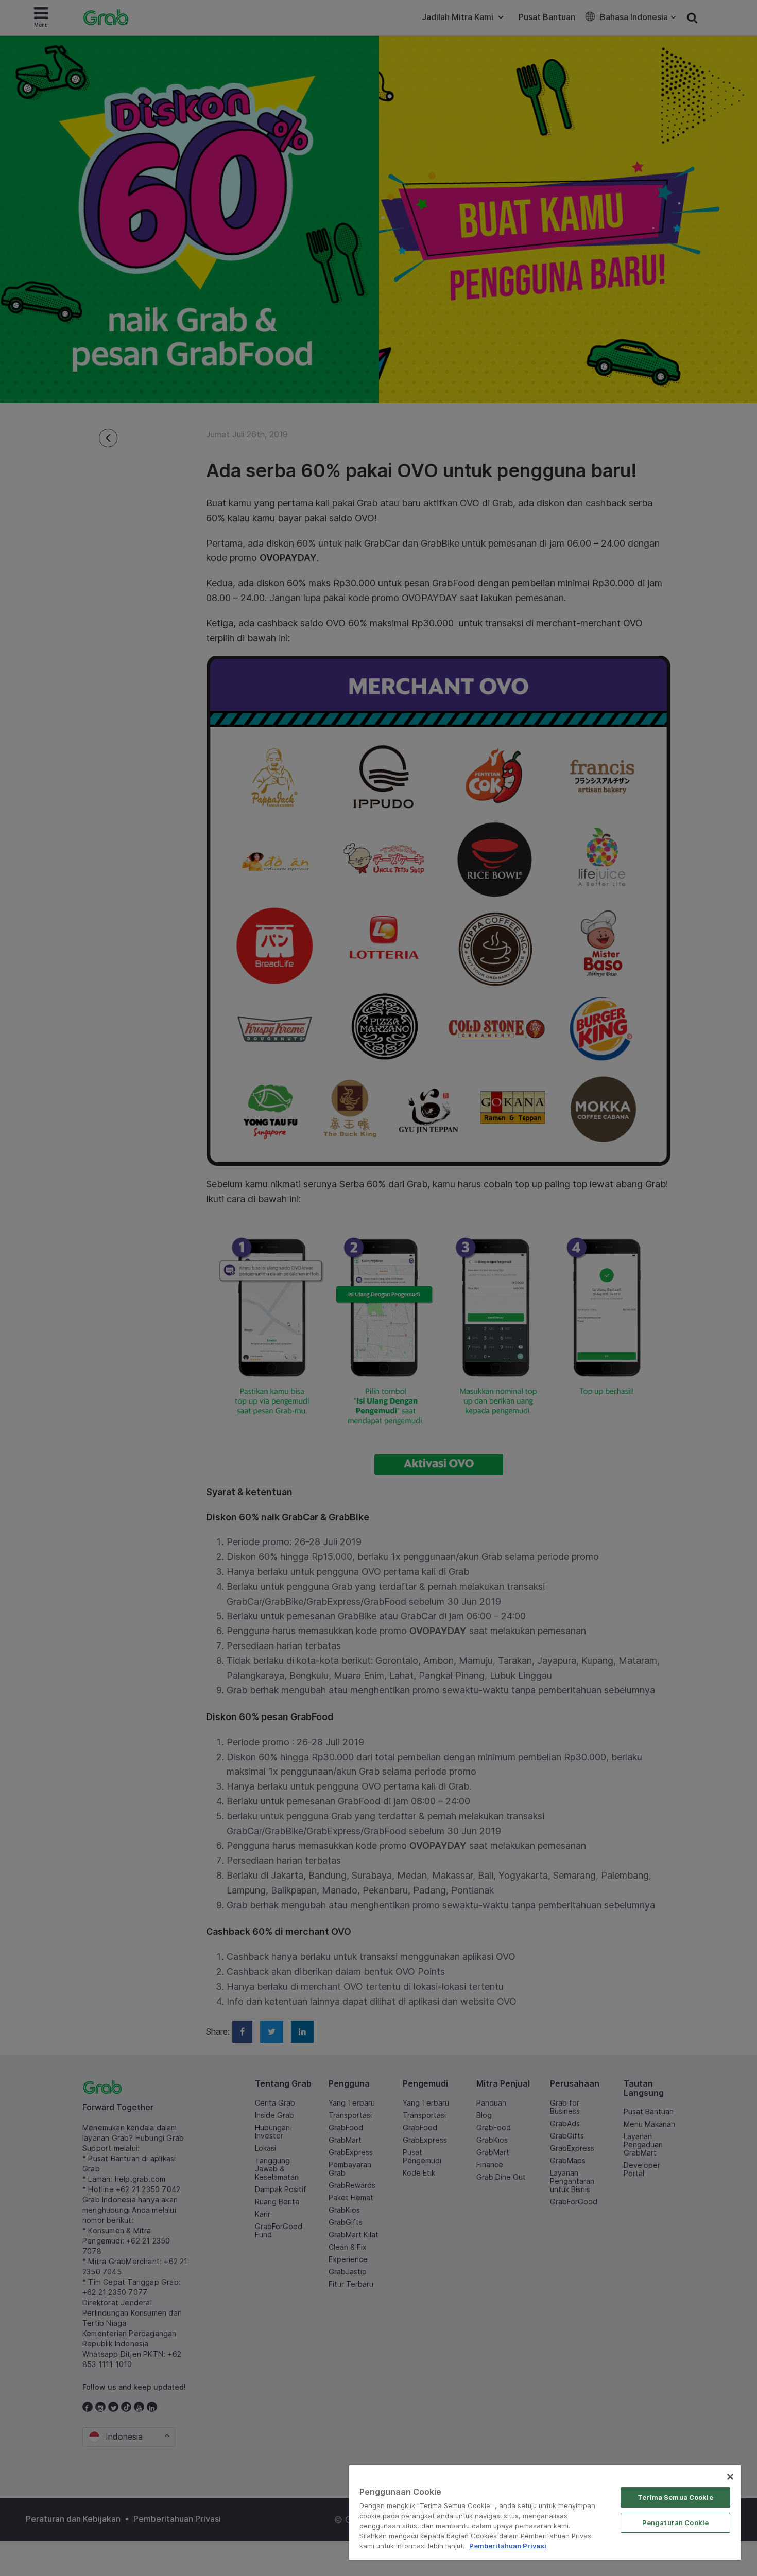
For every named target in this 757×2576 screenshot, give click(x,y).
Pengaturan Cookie (675, 2522)
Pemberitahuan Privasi (508, 2546)
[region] (545, 2512)
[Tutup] (730, 2477)
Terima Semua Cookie (675, 2497)
